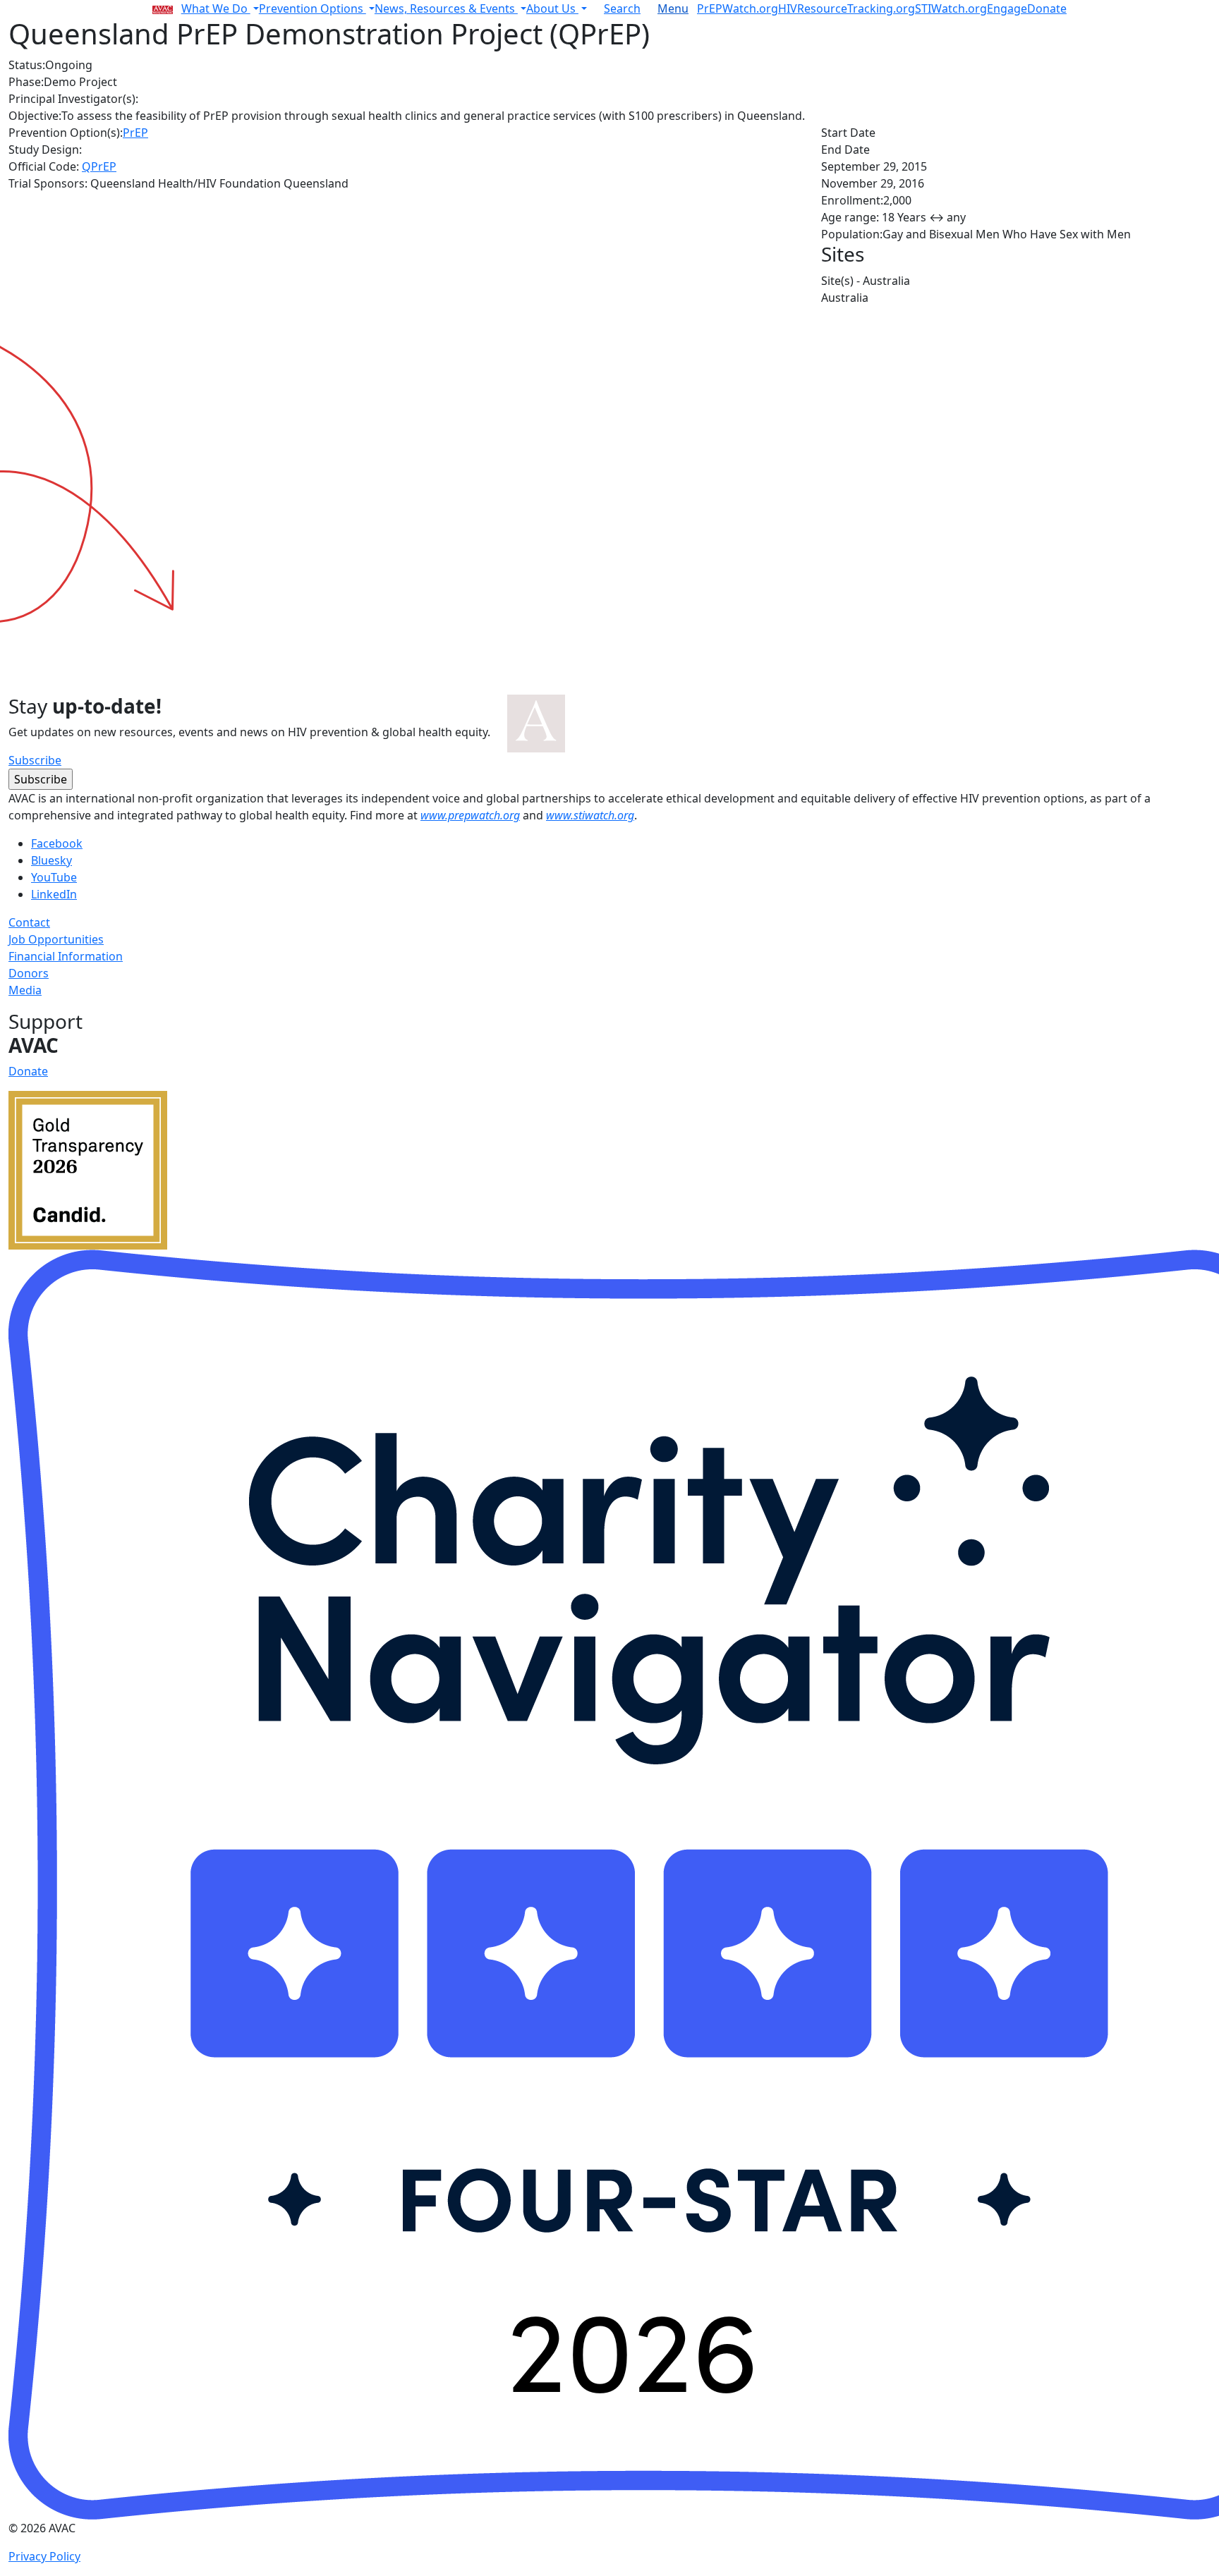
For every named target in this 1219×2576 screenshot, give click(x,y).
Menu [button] (673, 8)
